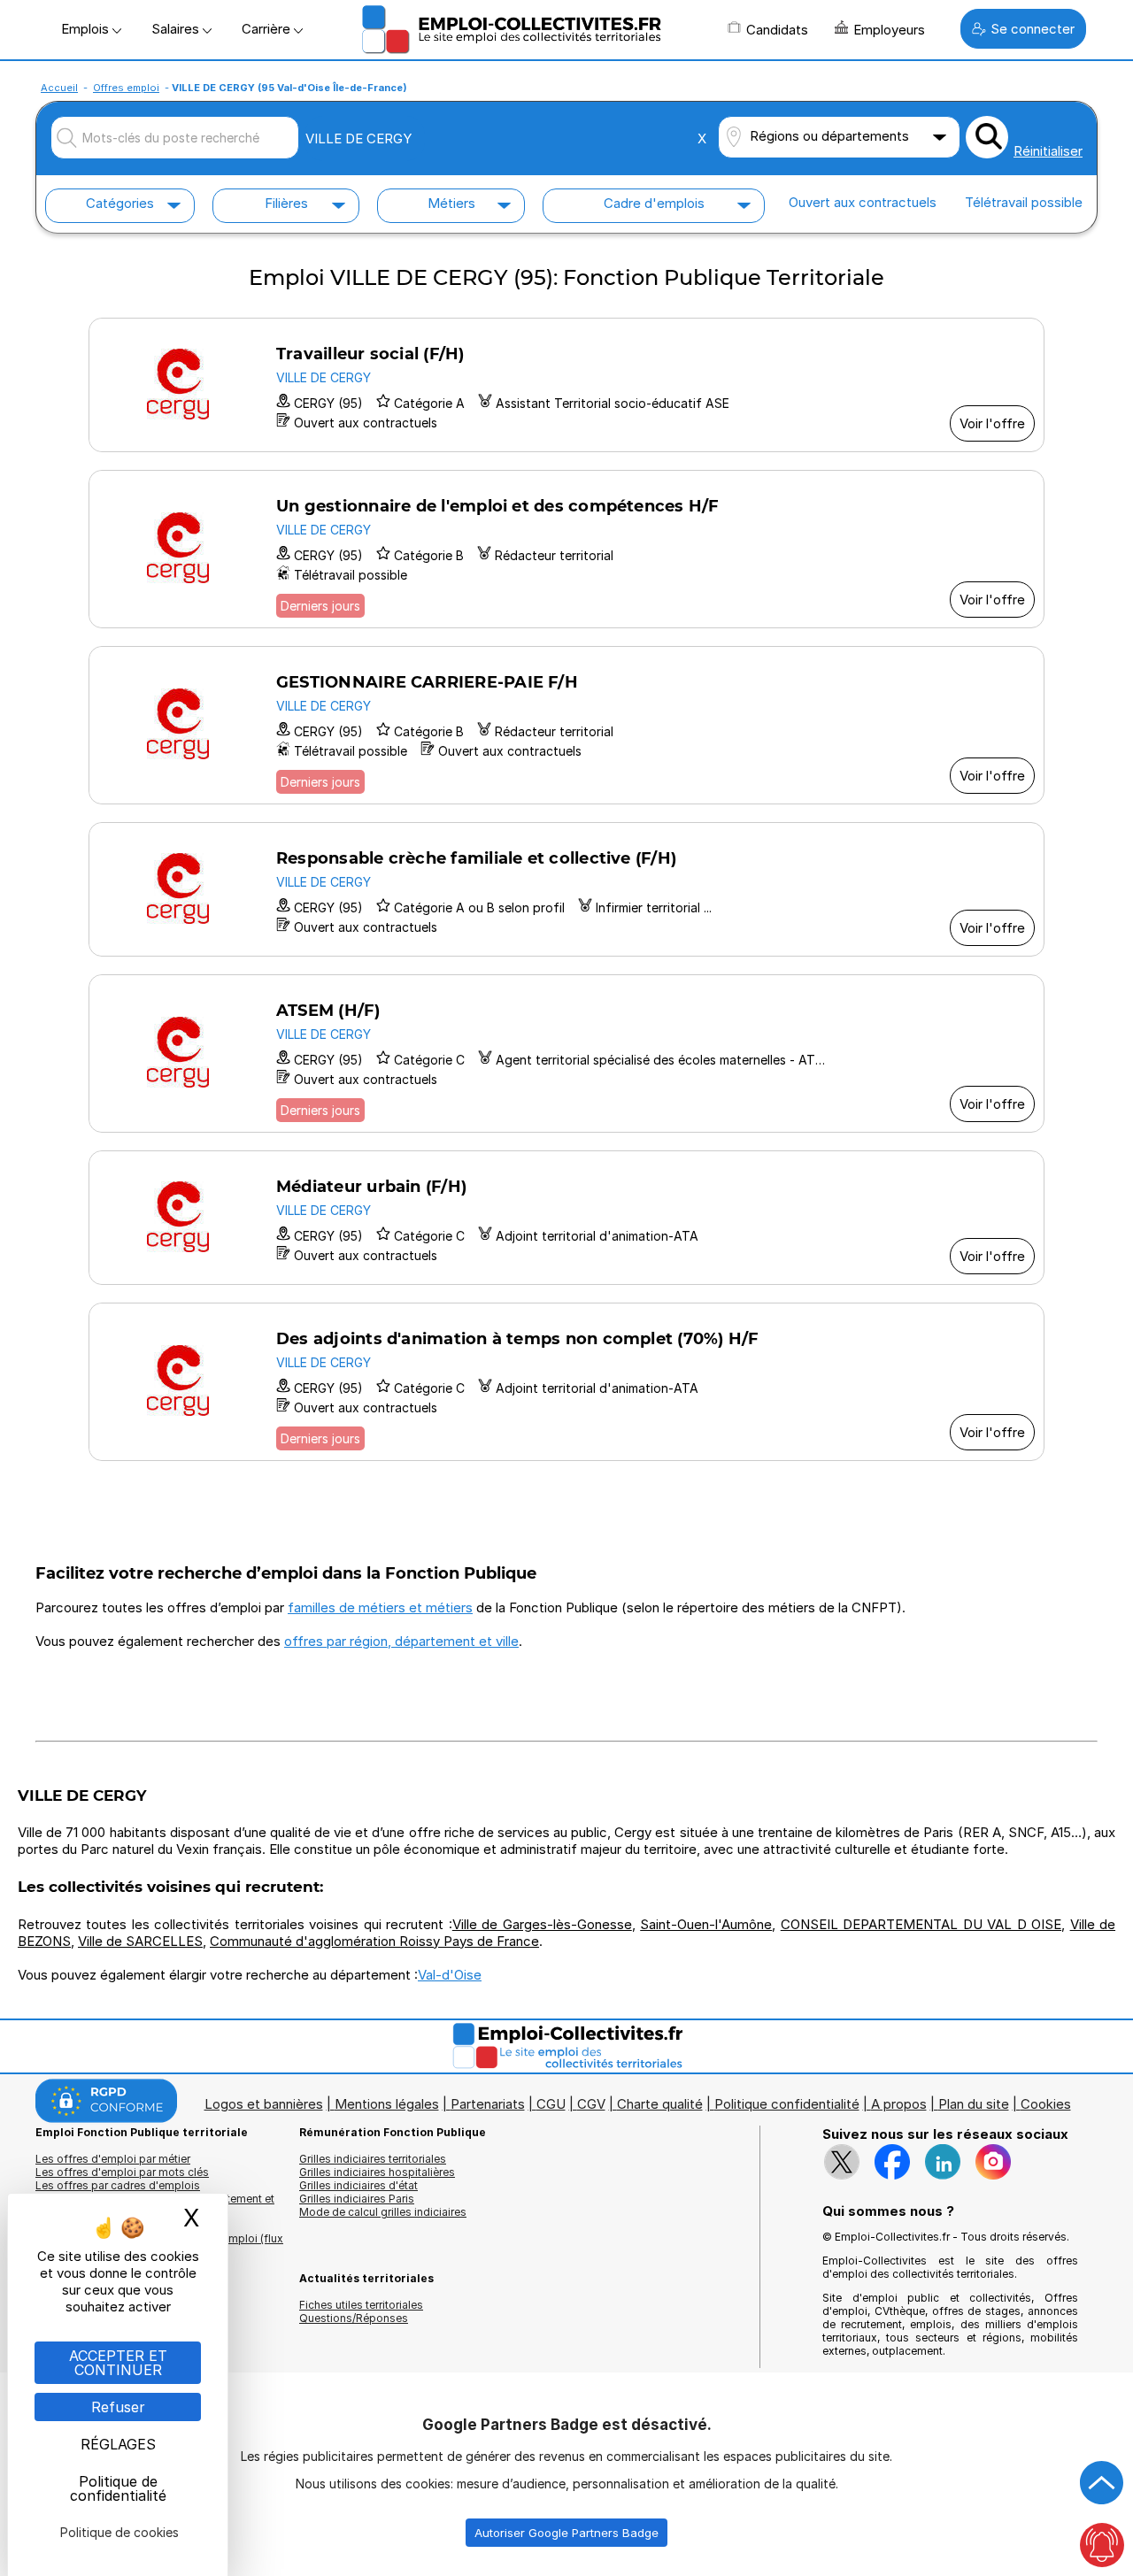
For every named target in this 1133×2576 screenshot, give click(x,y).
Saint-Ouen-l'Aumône (706, 1924)
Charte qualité (660, 2104)
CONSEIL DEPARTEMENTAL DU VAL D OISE (921, 1924)
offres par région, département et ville (401, 1641)
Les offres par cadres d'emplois (118, 2185)
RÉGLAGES (118, 2444)
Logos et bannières (264, 2104)
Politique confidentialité (787, 2104)
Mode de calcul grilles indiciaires (383, 2212)
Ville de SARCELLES (140, 1941)
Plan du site (974, 2104)
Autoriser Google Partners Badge (566, 2533)
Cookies (1046, 2104)
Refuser (118, 2407)
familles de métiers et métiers (380, 1607)
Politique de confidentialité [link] (118, 2488)
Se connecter (1033, 29)
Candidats (777, 30)
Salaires (177, 29)
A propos (899, 2104)
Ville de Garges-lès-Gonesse (542, 1924)
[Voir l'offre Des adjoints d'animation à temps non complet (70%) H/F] (566, 1382)
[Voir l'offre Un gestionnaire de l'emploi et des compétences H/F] (566, 549)
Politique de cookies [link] (119, 2532)
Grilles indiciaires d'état (358, 2185)
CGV (591, 2104)
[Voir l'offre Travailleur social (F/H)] (566, 385)
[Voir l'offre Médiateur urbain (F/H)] (566, 1218)
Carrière (268, 29)
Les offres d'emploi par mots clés (122, 2172)
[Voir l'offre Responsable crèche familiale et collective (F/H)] (566, 889)
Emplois (87, 29)
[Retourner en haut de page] (1102, 2483)
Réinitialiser (1048, 151)
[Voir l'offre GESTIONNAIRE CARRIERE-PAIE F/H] (566, 725)
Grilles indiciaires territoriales (373, 2159)
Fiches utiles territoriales (361, 2305)
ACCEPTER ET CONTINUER (118, 2363)
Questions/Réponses (354, 2318)
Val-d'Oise (450, 1975)
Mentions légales (387, 2104)
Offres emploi (126, 88)
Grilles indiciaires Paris (357, 2199)
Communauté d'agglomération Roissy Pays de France (374, 1941)
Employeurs (889, 30)
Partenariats (488, 2104)
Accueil (59, 88)
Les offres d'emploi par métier (113, 2159)
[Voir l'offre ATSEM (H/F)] (566, 1053)
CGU (551, 2104)
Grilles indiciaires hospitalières (377, 2172)
